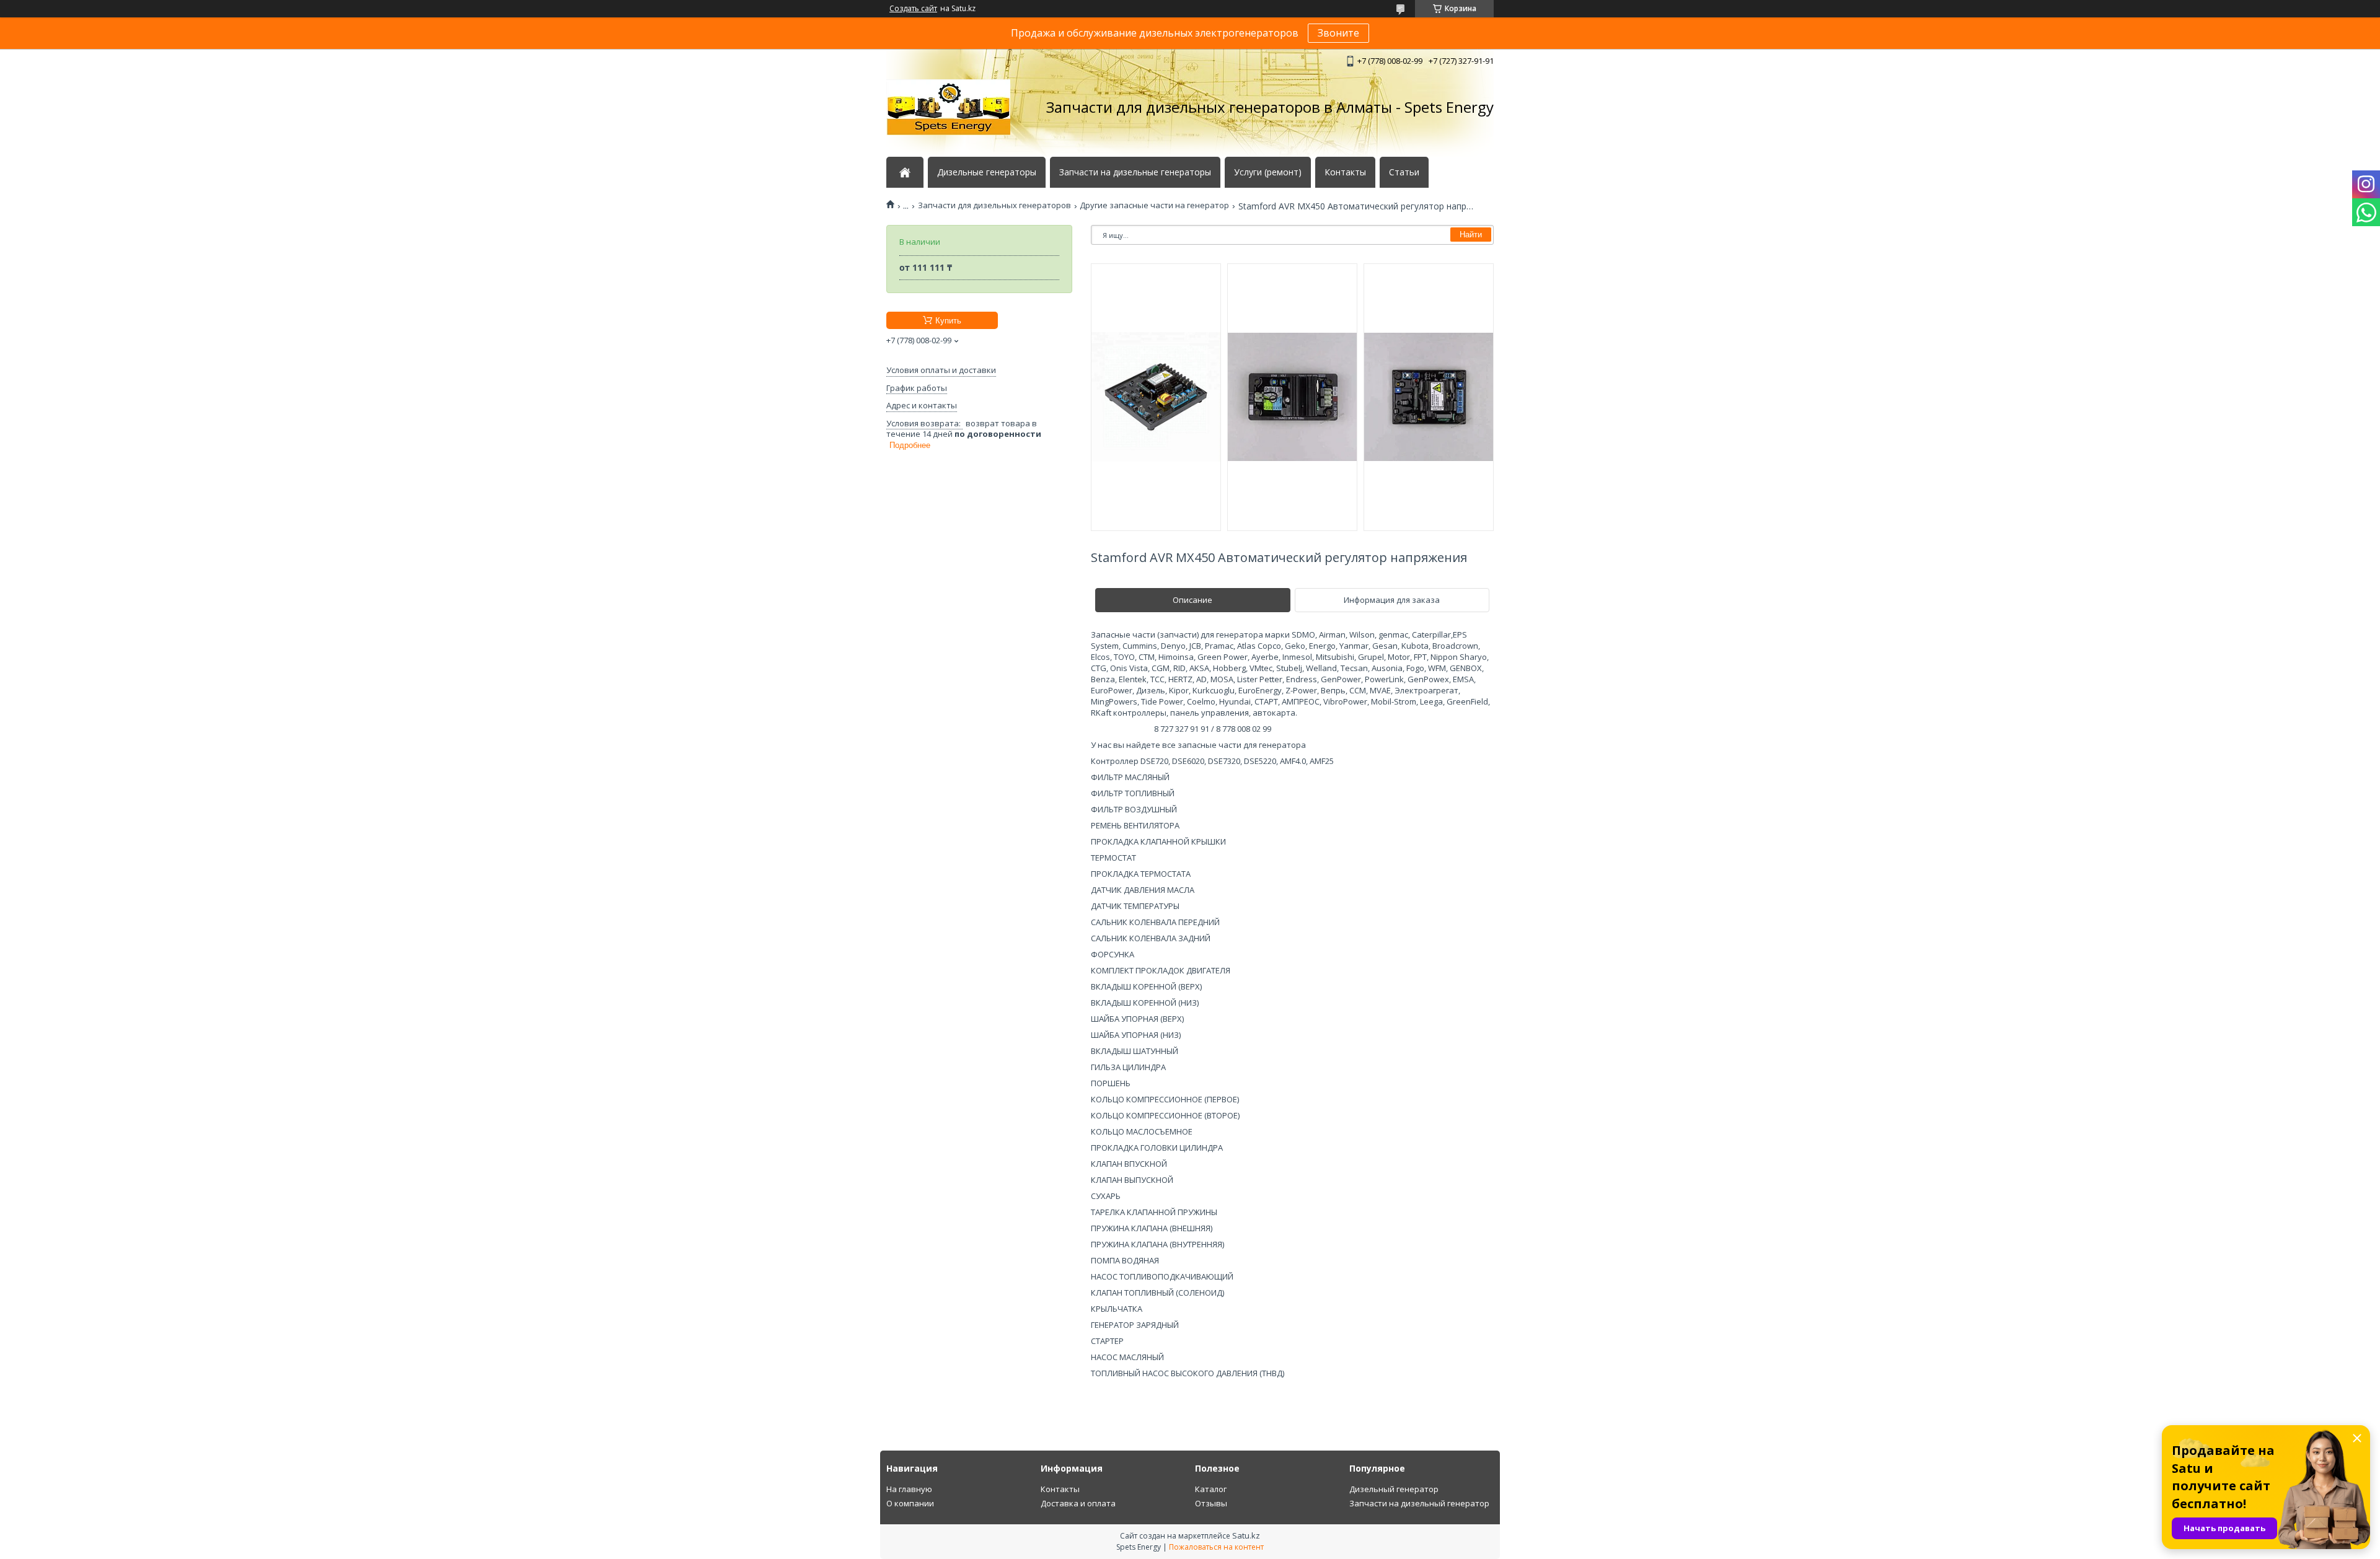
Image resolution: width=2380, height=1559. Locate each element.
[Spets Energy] (948, 107)
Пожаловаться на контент (1216, 1547)
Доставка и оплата (1078, 1503)
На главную (909, 1489)
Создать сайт (913, 9)
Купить (948, 321)
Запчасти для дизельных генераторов (994, 205)
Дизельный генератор (1394, 1489)
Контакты (1345, 172)
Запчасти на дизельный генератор (1419, 1503)
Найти (1471, 235)
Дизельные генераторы (987, 172)
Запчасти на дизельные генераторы (1135, 172)
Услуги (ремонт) (1268, 172)
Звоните (1338, 33)
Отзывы (1211, 1503)
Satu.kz (1246, 1535)
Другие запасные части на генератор (1154, 205)
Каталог (1211, 1489)
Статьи (1404, 172)
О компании (910, 1503)
